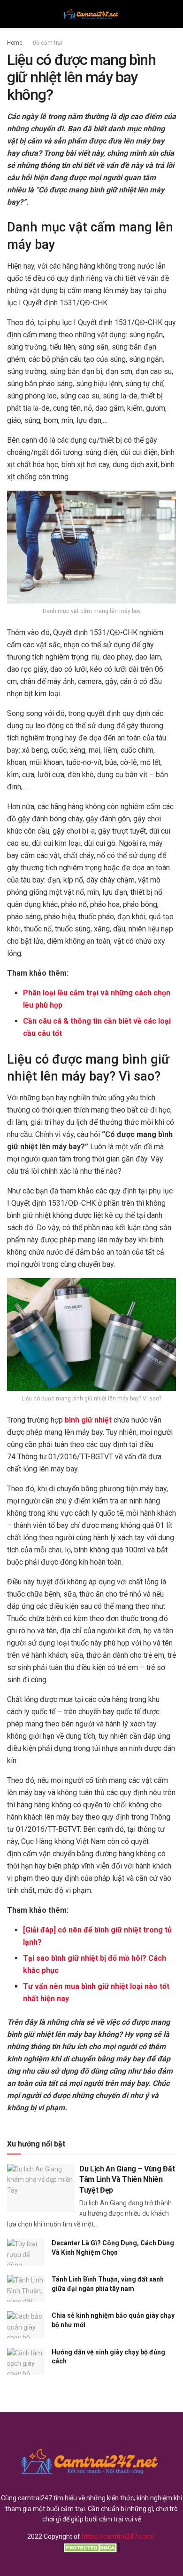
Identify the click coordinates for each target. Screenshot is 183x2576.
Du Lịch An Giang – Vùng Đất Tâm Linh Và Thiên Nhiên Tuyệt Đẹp (127, 2179)
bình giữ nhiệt (88, 1420)
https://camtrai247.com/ (118, 2536)
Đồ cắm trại (47, 43)
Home (15, 43)
